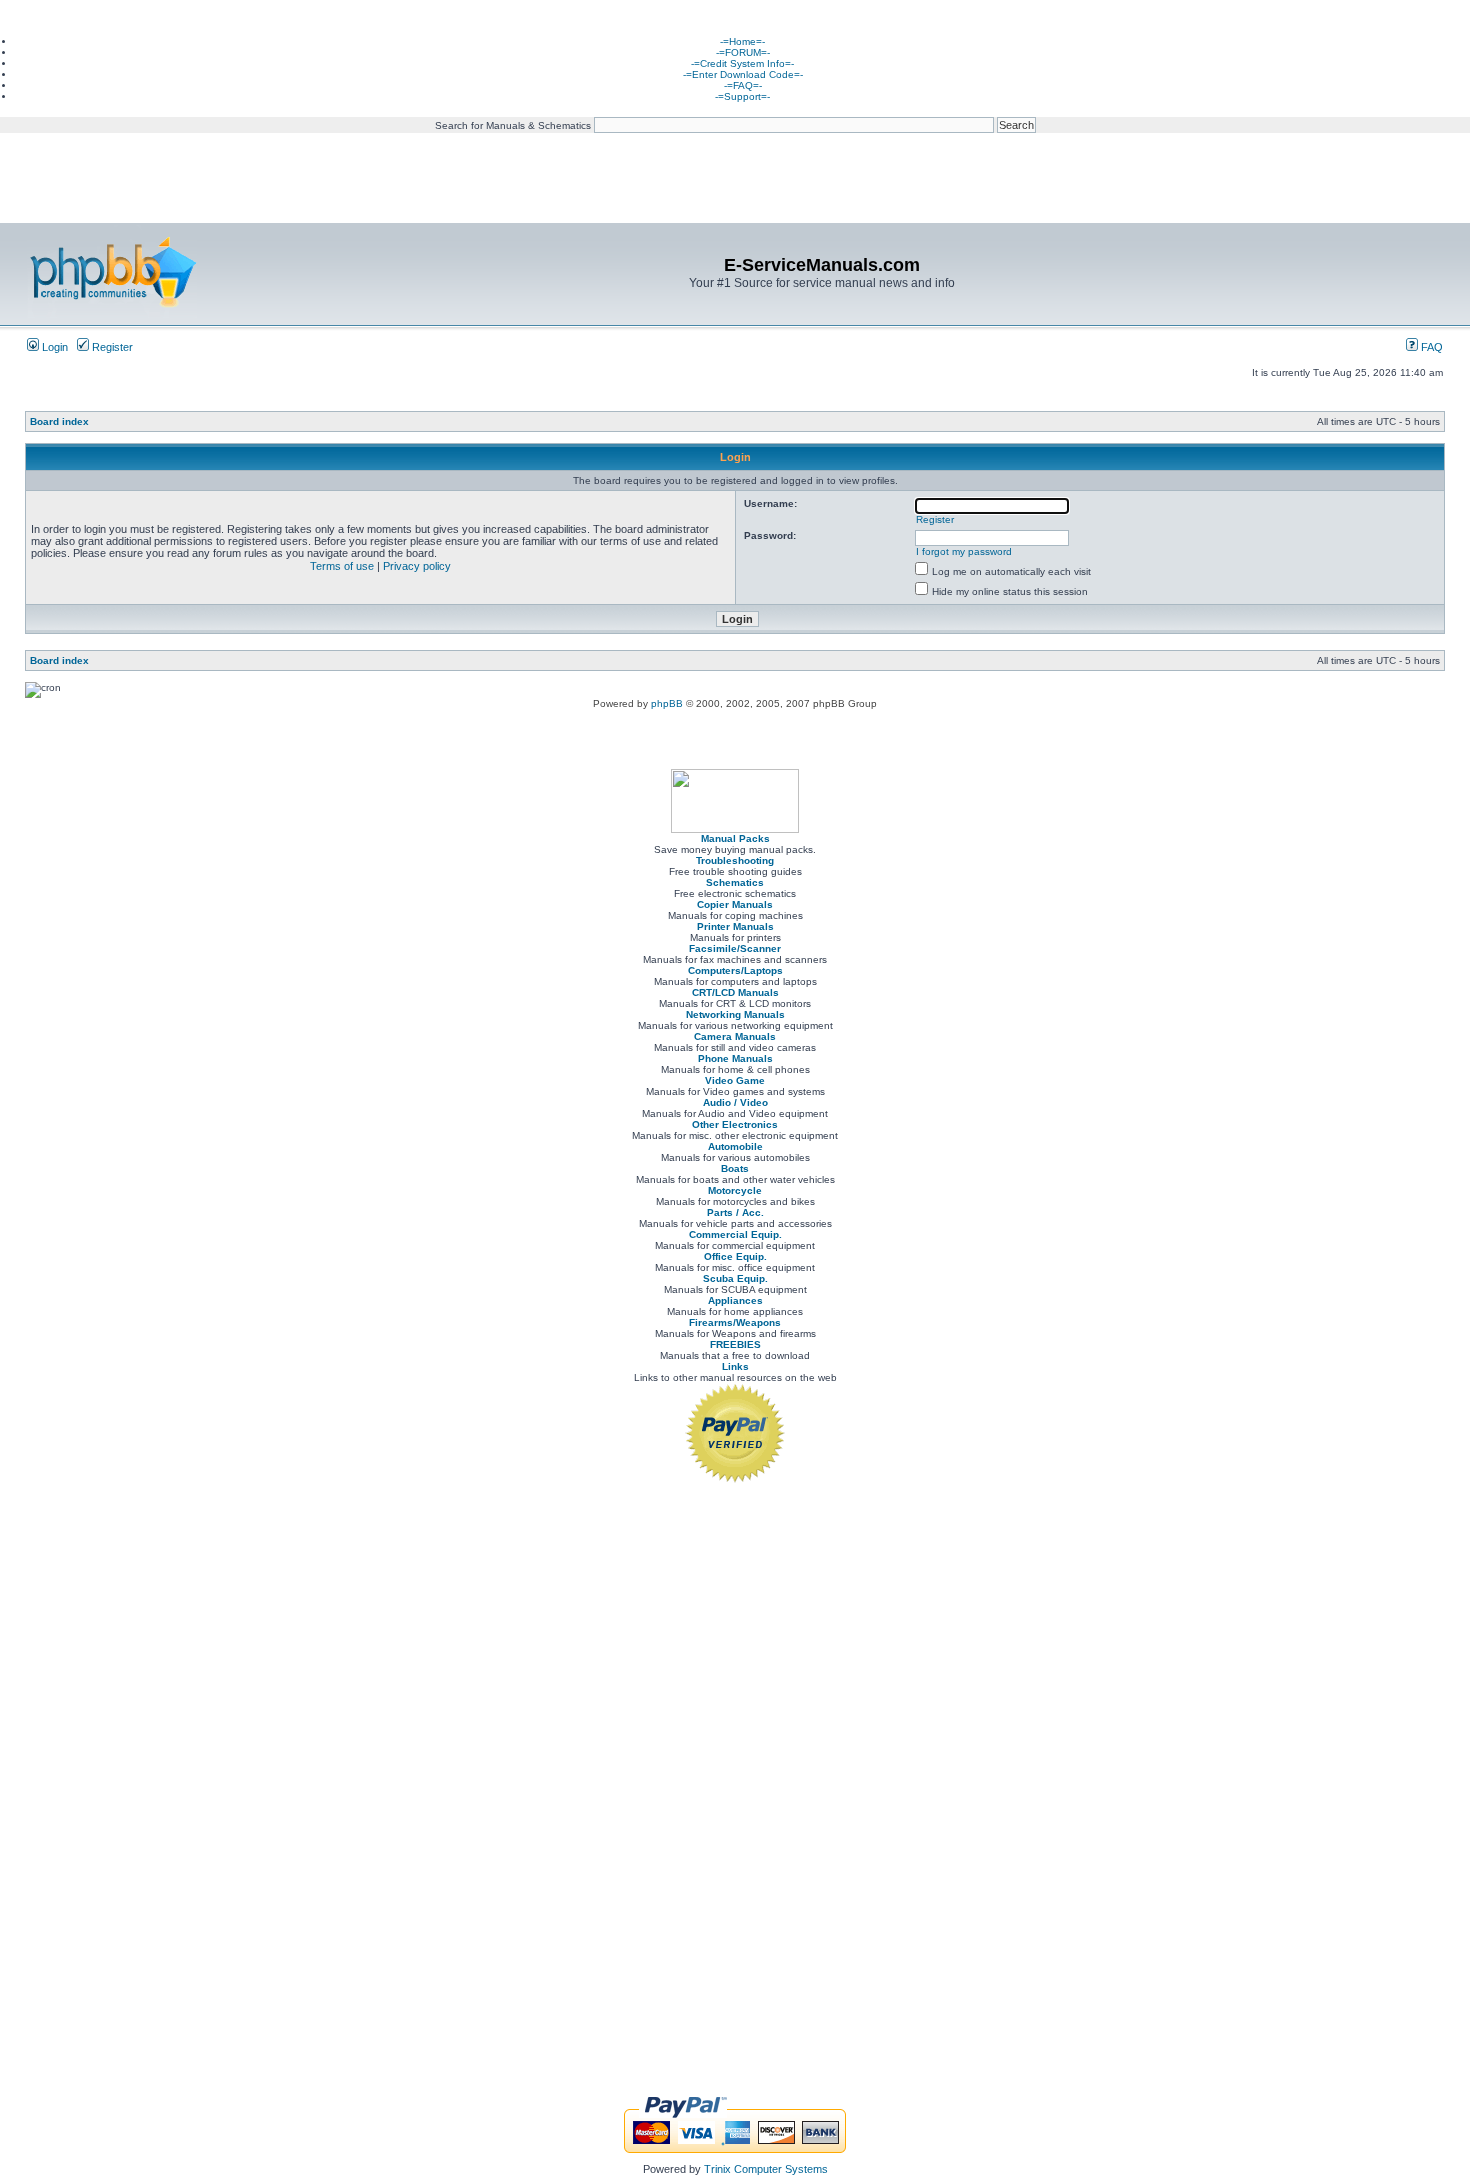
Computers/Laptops (735, 970)
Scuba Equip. (735, 1278)
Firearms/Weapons (735, 1322)
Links (735, 1366)
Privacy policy (417, 566)
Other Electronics (735, 1124)
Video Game (735, 1080)
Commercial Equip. (735, 1234)
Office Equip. (735, 1256)
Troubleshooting (735, 860)
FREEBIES (735, 1344)
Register (111, 347)
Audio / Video (735, 1102)
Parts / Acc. (735, 1212)
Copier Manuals (735, 904)
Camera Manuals (735, 1036)
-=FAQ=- (743, 85)
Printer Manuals (735, 926)
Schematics (735, 882)
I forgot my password (964, 551)
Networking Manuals (735, 1014)
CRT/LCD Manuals (735, 992)
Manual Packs (735, 838)
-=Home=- (742, 41)
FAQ (1430, 347)
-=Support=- (742, 96)
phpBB (667, 703)
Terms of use (342, 566)
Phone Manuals (735, 1058)
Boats (735, 1168)
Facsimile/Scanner (735, 948)
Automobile (735, 1146)
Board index (59, 421)
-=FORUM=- (743, 52)
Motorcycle (735, 1190)
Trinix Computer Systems (766, 2169)
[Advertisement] (735, 109)
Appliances (735, 1300)
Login (53, 347)
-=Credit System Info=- (742, 63)
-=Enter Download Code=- (743, 74)
